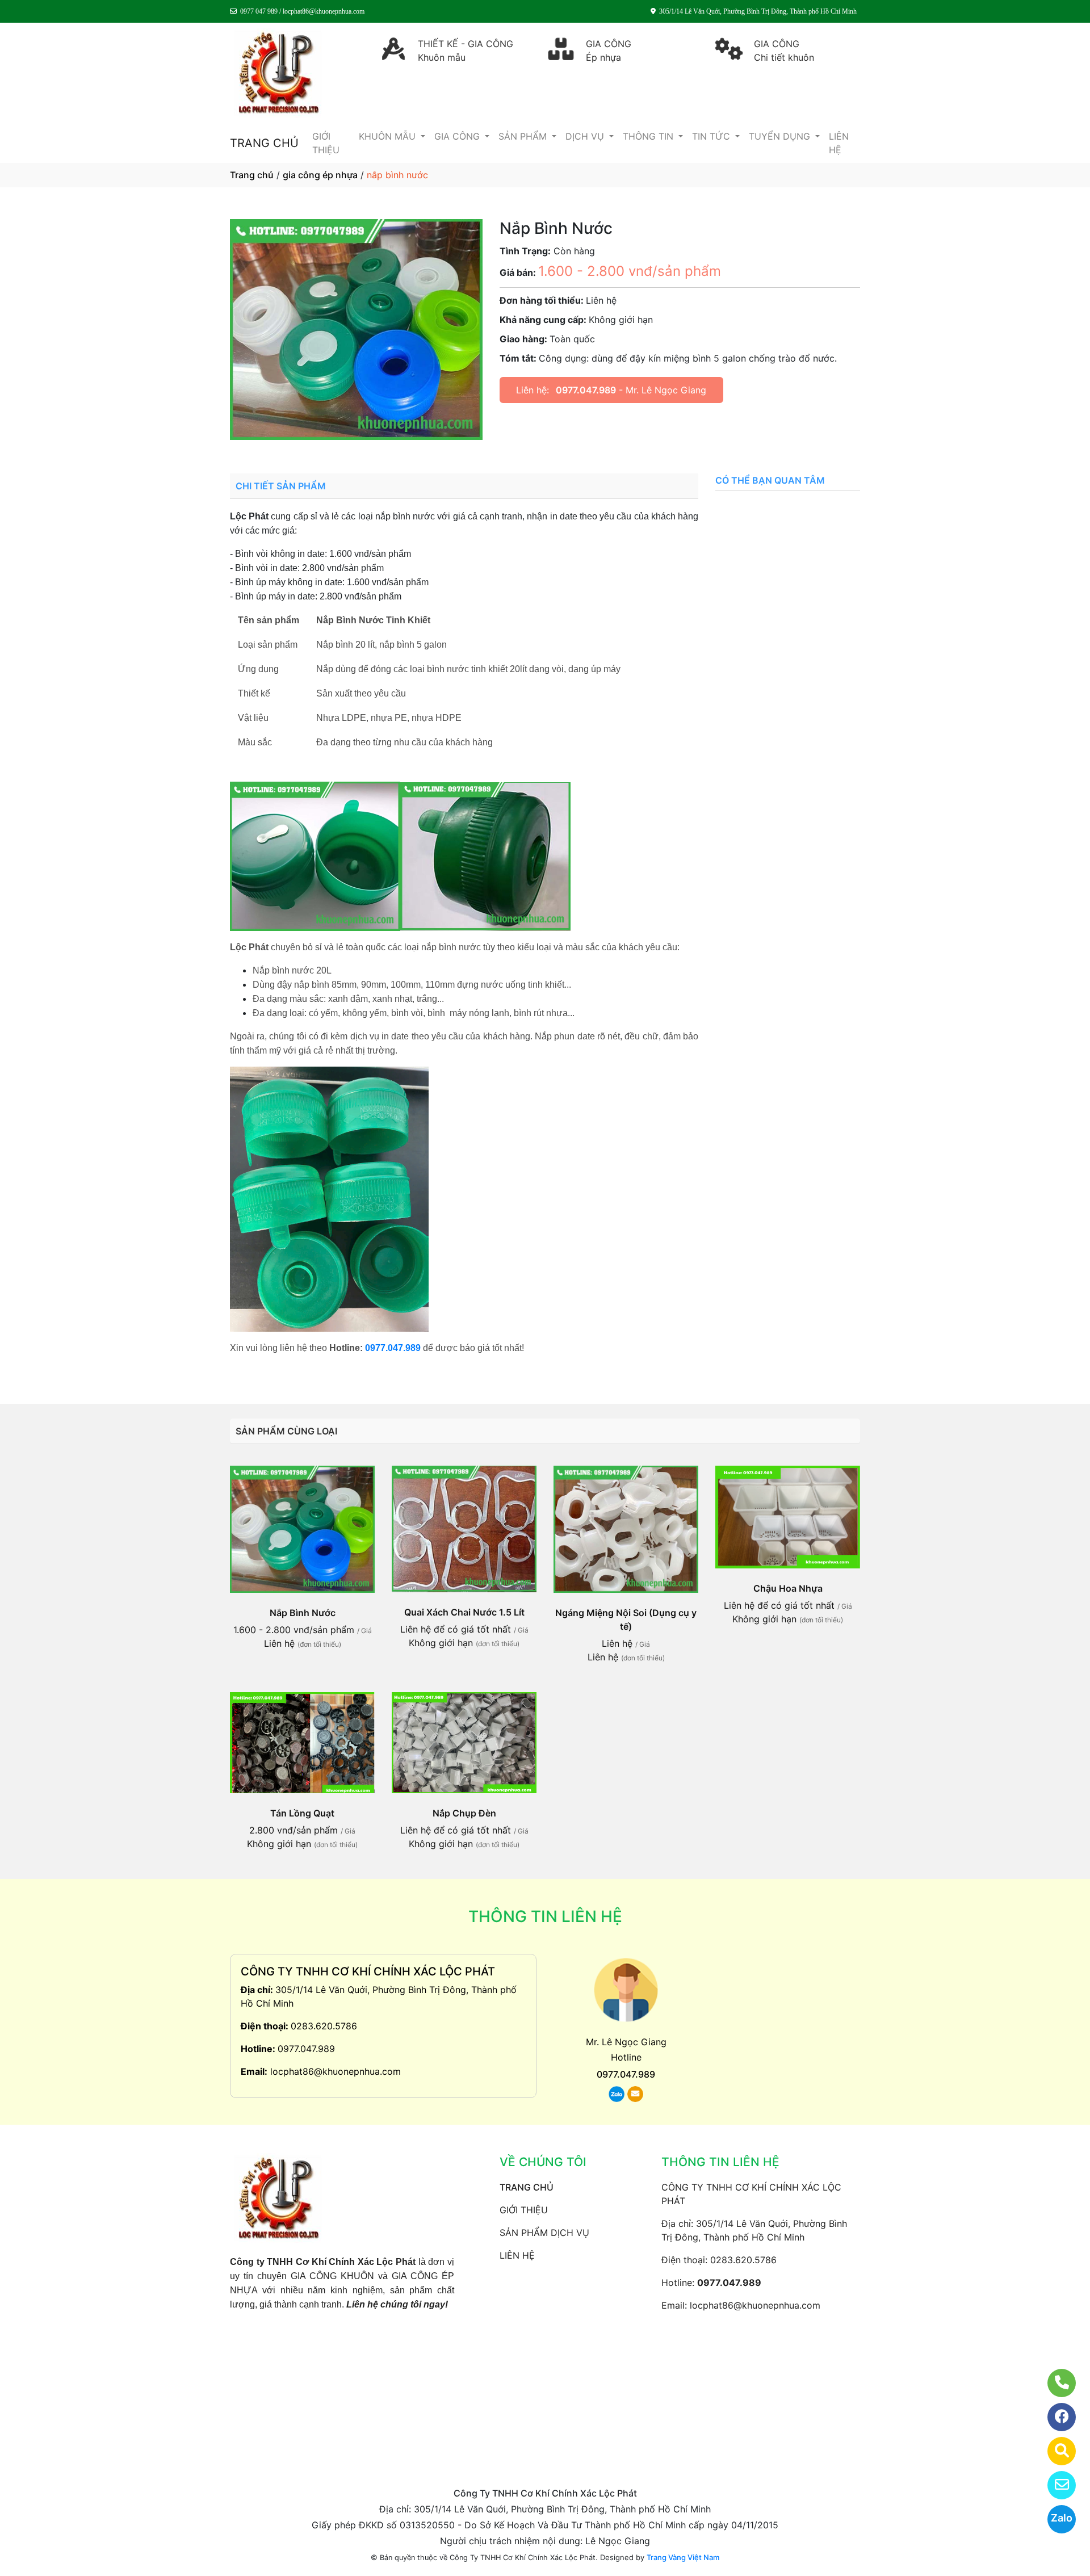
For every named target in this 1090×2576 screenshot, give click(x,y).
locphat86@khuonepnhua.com (336, 2071)
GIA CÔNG (458, 136)
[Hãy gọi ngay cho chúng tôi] (1055, 2383)
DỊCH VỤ (586, 136)
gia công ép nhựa (320, 175)
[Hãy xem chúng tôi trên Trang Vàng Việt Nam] (1055, 2451)
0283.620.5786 (324, 2026)
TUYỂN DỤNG (781, 136)
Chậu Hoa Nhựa (788, 1588)
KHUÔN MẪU (389, 136)
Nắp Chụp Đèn (464, 1813)
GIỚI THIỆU (326, 143)
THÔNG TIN (649, 136)
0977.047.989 (586, 390)
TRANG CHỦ (264, 143)
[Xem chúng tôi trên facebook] (1055, 2417)
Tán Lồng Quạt (302, 1813)
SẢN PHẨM (524, 136)
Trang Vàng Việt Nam (683, 2557)
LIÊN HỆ (839, 143)
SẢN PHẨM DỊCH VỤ (544, 2233)
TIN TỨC (712, 136)
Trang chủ (252, 175)
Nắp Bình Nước (303, 1613)
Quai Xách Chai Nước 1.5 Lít (464, 1612)
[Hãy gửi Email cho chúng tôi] (1055, 2485)
